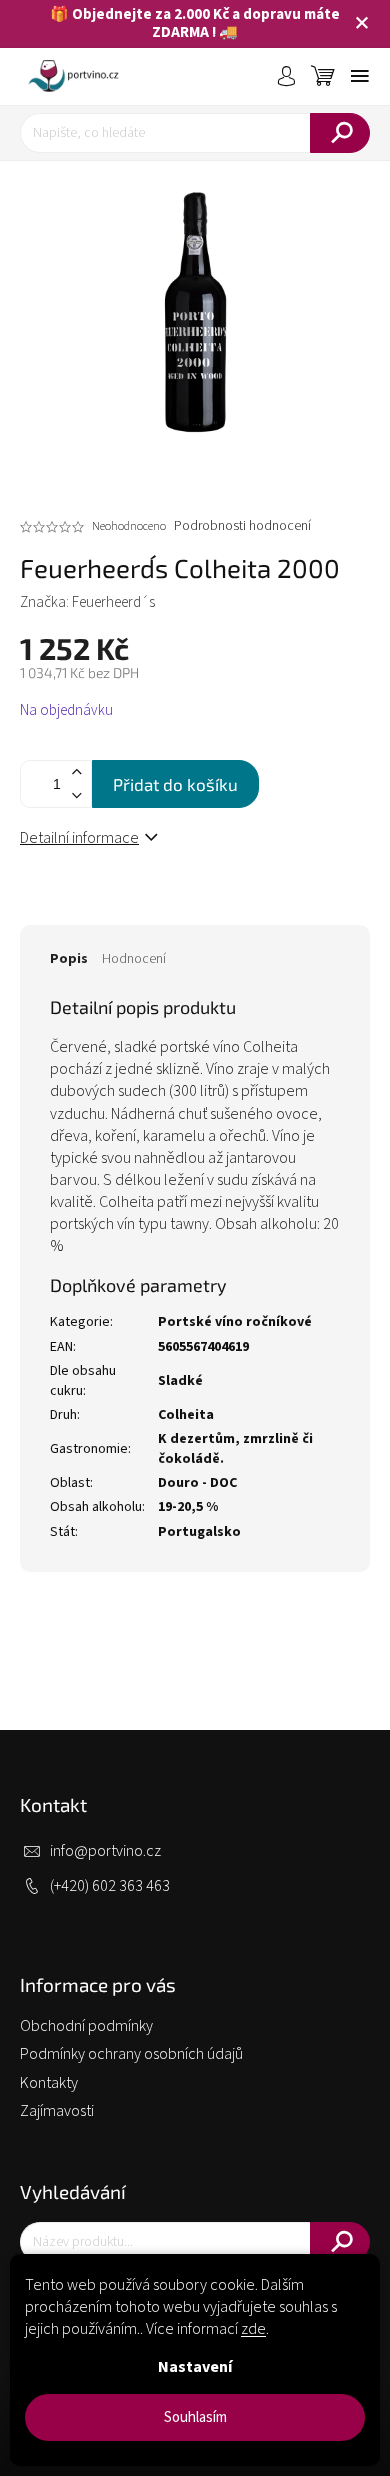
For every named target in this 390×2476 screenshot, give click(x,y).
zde (253, 2329)
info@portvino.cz (105, 1851)
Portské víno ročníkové (235, 1322)
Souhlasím (195, 2417)
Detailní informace (79, 838)
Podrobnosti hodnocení (242, 526)
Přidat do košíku (175, 784)
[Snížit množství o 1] (76, 795)
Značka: (87, 602)
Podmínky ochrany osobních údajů (131, 2054)
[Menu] (360, 76)
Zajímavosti (57, 2111)
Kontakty (49, 2083)
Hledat (340, 133)
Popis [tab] (69, 959)
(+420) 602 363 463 (110, 1886)
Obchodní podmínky (86, 2026)
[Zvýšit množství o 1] (76, 772)
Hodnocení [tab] (134, 959)
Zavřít (141, 905)
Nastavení (195, 2367)
